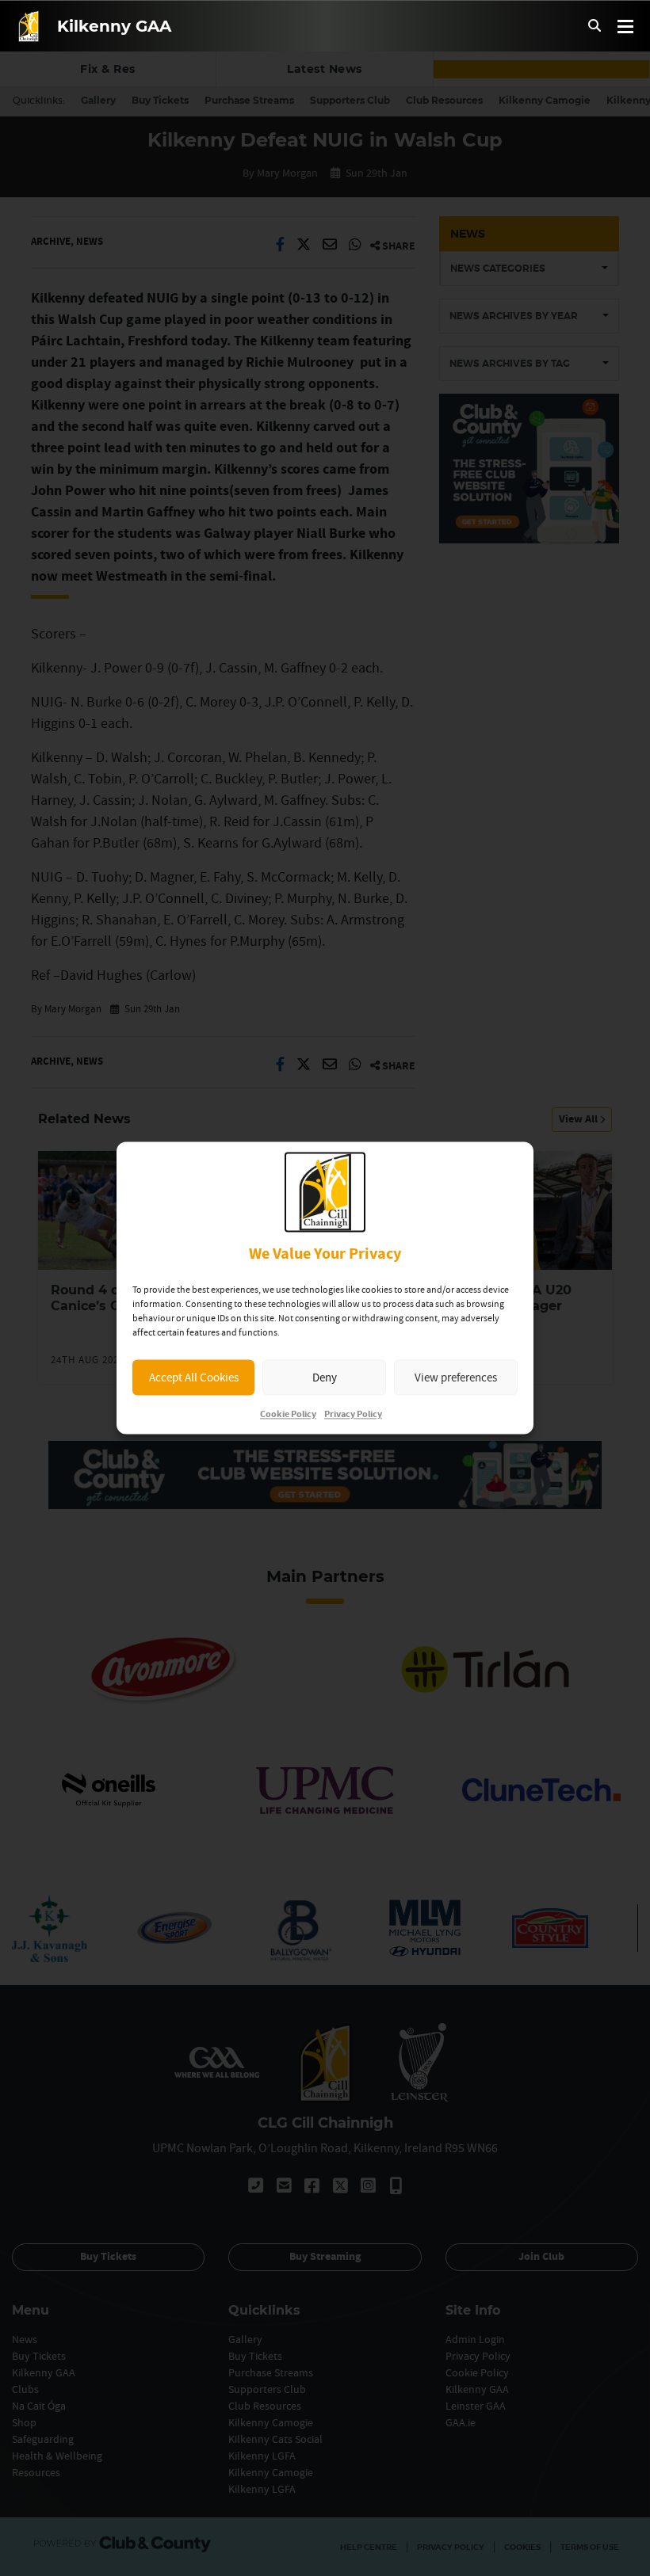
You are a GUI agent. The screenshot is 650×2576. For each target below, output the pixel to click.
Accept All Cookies (194, 1377)
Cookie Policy (288, 1415)
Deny (325, 1377)
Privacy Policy (353, 1415)
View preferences (456, 1377)
